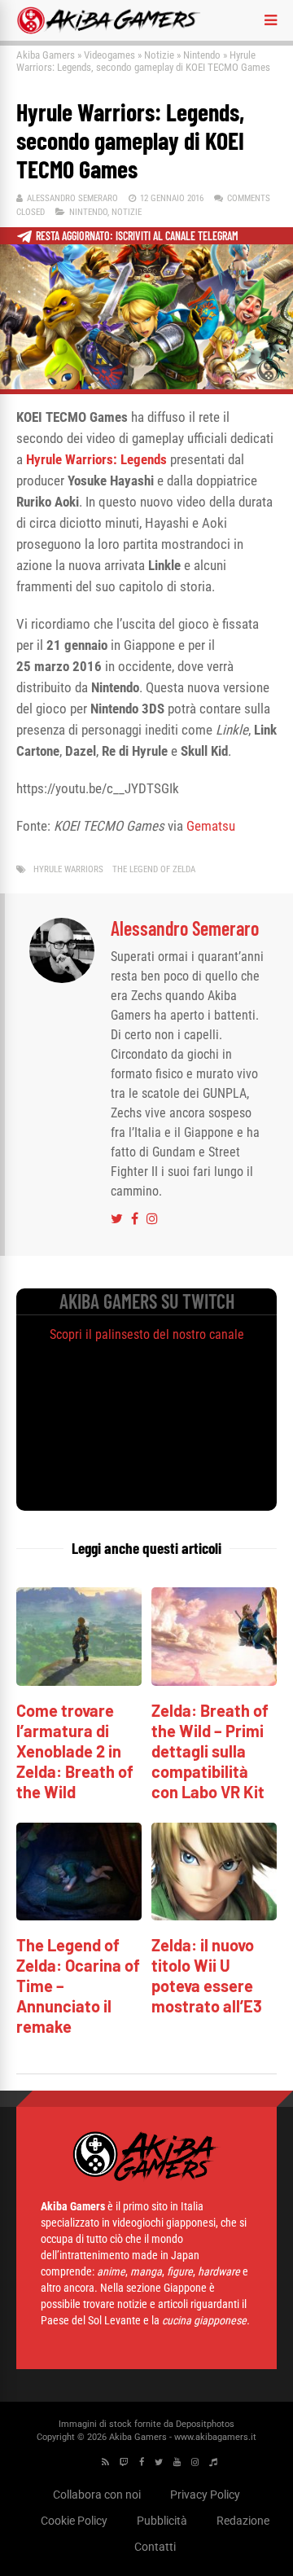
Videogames (109, 55)
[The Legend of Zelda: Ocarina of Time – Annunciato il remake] (79, 1916)
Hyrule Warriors (68, 869)
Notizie (159, 55)
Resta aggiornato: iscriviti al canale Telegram (137, 236)
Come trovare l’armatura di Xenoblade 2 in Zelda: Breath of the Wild (75, 1751)
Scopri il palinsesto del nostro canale (147, 1334)
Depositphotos (205, 2424)
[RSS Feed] (105, 2462)
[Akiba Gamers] (109, 31)
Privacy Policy (205, 2495)
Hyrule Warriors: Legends (96, 459)
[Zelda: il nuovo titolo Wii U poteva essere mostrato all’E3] (214, 1916)
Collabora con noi (97, 2495)
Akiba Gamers (46, 55)
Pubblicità (162, 2521)
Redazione (243, 2521)
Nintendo (202, 55)
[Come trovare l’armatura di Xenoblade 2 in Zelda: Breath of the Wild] (79, 1681)
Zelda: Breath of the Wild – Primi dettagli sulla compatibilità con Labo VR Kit (210, 1751)
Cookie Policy (74, 2521)
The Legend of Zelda (154, 869)
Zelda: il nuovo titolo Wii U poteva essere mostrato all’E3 (207, 1975)
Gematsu (211, 826)
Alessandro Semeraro (72, 198)
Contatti (155, 2547)
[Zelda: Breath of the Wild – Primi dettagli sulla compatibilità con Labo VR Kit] (214, 1681)
